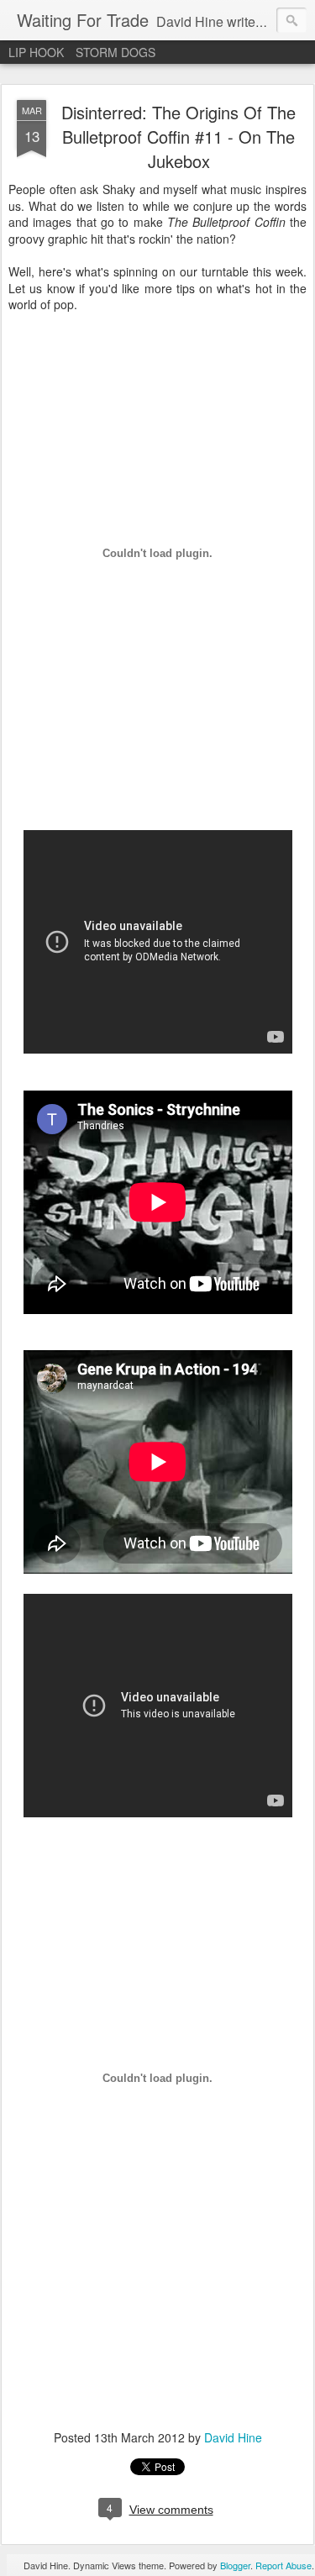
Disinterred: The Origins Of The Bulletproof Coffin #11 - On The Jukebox (178, 137)
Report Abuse (283, 2565)
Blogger (235, 2565)
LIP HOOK (36, 52)
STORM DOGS (115, 52)
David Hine (233, 2437)
